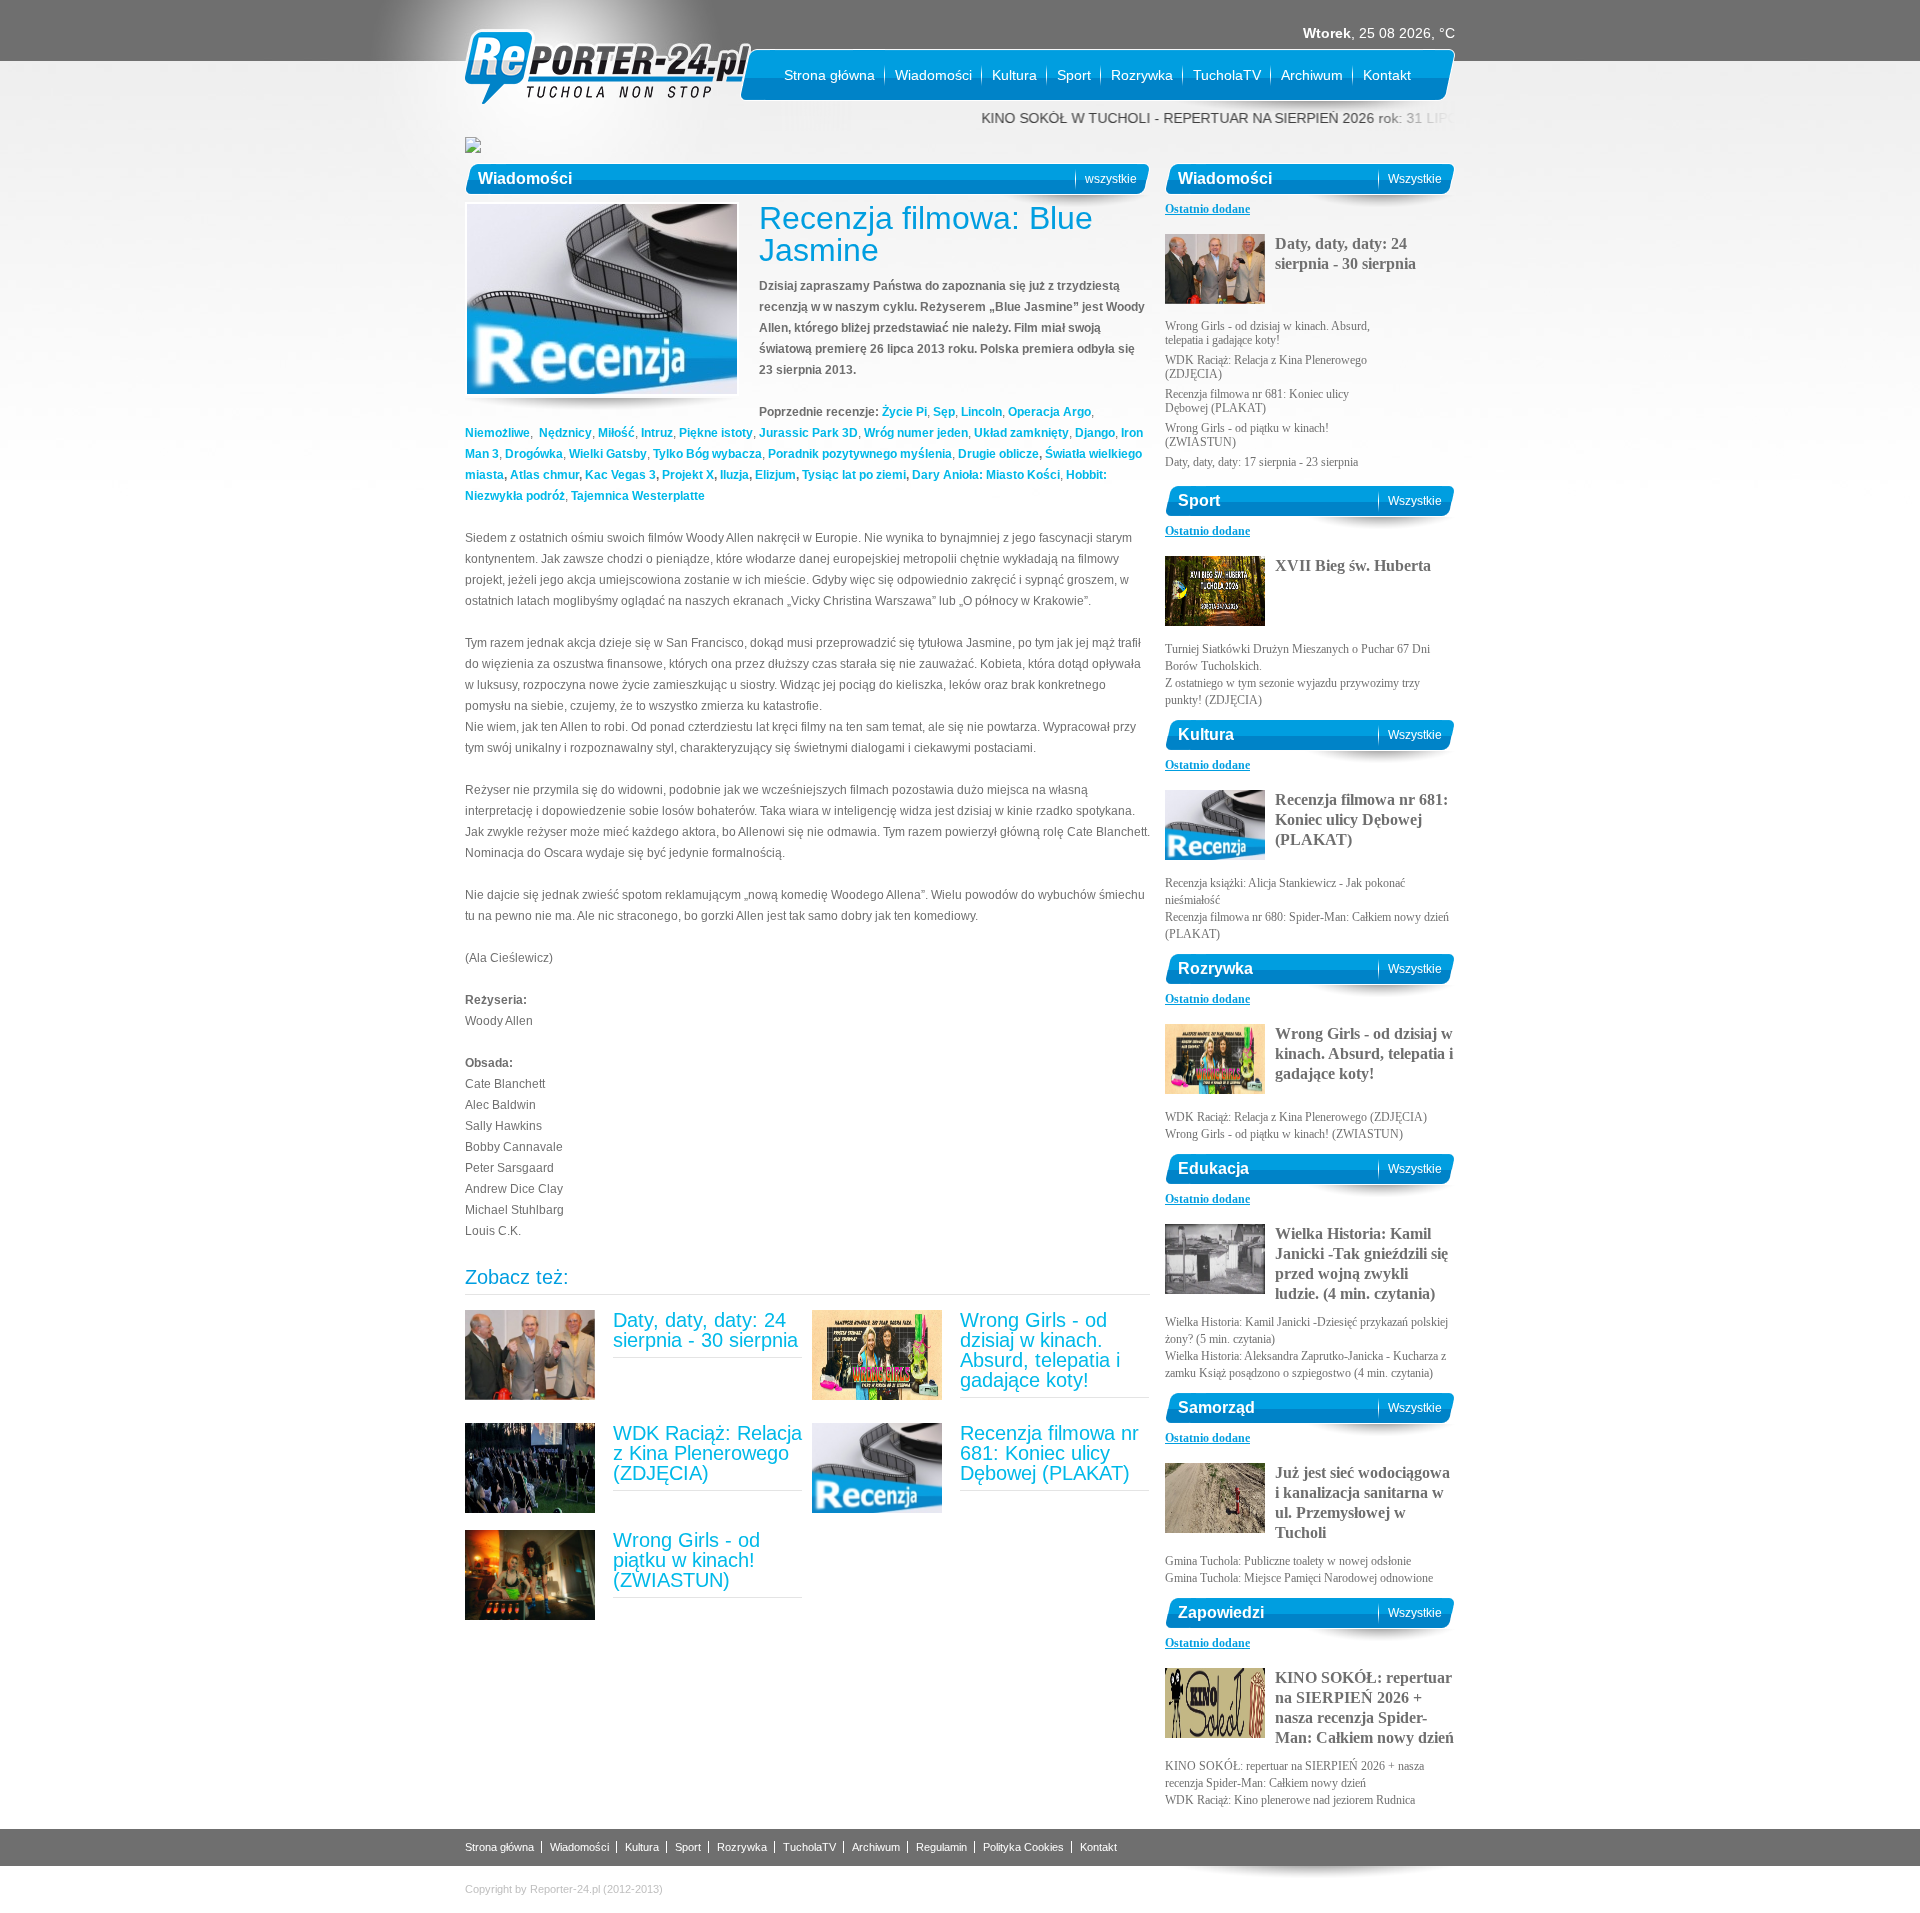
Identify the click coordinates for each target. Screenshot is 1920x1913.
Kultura (1014, 75)
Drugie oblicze (998, 454)
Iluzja (734, 475)
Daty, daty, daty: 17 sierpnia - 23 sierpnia (1261, 462)
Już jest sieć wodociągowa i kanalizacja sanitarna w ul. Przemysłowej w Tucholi (1362, 1502)
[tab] (1207, 209)
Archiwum (1312, 75)
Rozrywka (1142, 75)
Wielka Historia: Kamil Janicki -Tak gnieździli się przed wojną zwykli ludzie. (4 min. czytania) (1361, 1263)
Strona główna (829, 75)
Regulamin (941, 1847)
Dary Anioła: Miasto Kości (986, 475)
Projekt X (688, 475)
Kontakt (1387, 75)
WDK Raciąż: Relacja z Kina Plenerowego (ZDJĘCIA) (707, 1453)
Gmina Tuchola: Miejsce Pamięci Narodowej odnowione (1299, 1578)
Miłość (616, 433)
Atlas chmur (544, 475)
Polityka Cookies (1023, 1847)
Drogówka (534, 454)
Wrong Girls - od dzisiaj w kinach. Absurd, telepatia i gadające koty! (1040, 1350)
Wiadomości (933, 75)
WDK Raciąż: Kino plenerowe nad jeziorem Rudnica (1290, 1800)
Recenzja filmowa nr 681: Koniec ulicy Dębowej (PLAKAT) (1049, 1453)
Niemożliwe (497, 433)
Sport (1074, 75)
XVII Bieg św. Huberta (1353, 565)
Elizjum (775, 475)
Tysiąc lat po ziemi (854, 475)
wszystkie (1111, 179)
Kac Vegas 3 (620, 475)
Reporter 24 (607, 68)
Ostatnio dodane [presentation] (1207, 209)
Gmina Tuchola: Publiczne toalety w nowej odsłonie (1288, 1561)
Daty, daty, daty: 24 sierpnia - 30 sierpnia (705, 1330)
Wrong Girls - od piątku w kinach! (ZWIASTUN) (686, 1560)
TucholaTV (1227, 75)
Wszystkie (1415, 179)
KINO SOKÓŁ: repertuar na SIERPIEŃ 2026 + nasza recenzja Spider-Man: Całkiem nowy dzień (1364, 1707)
